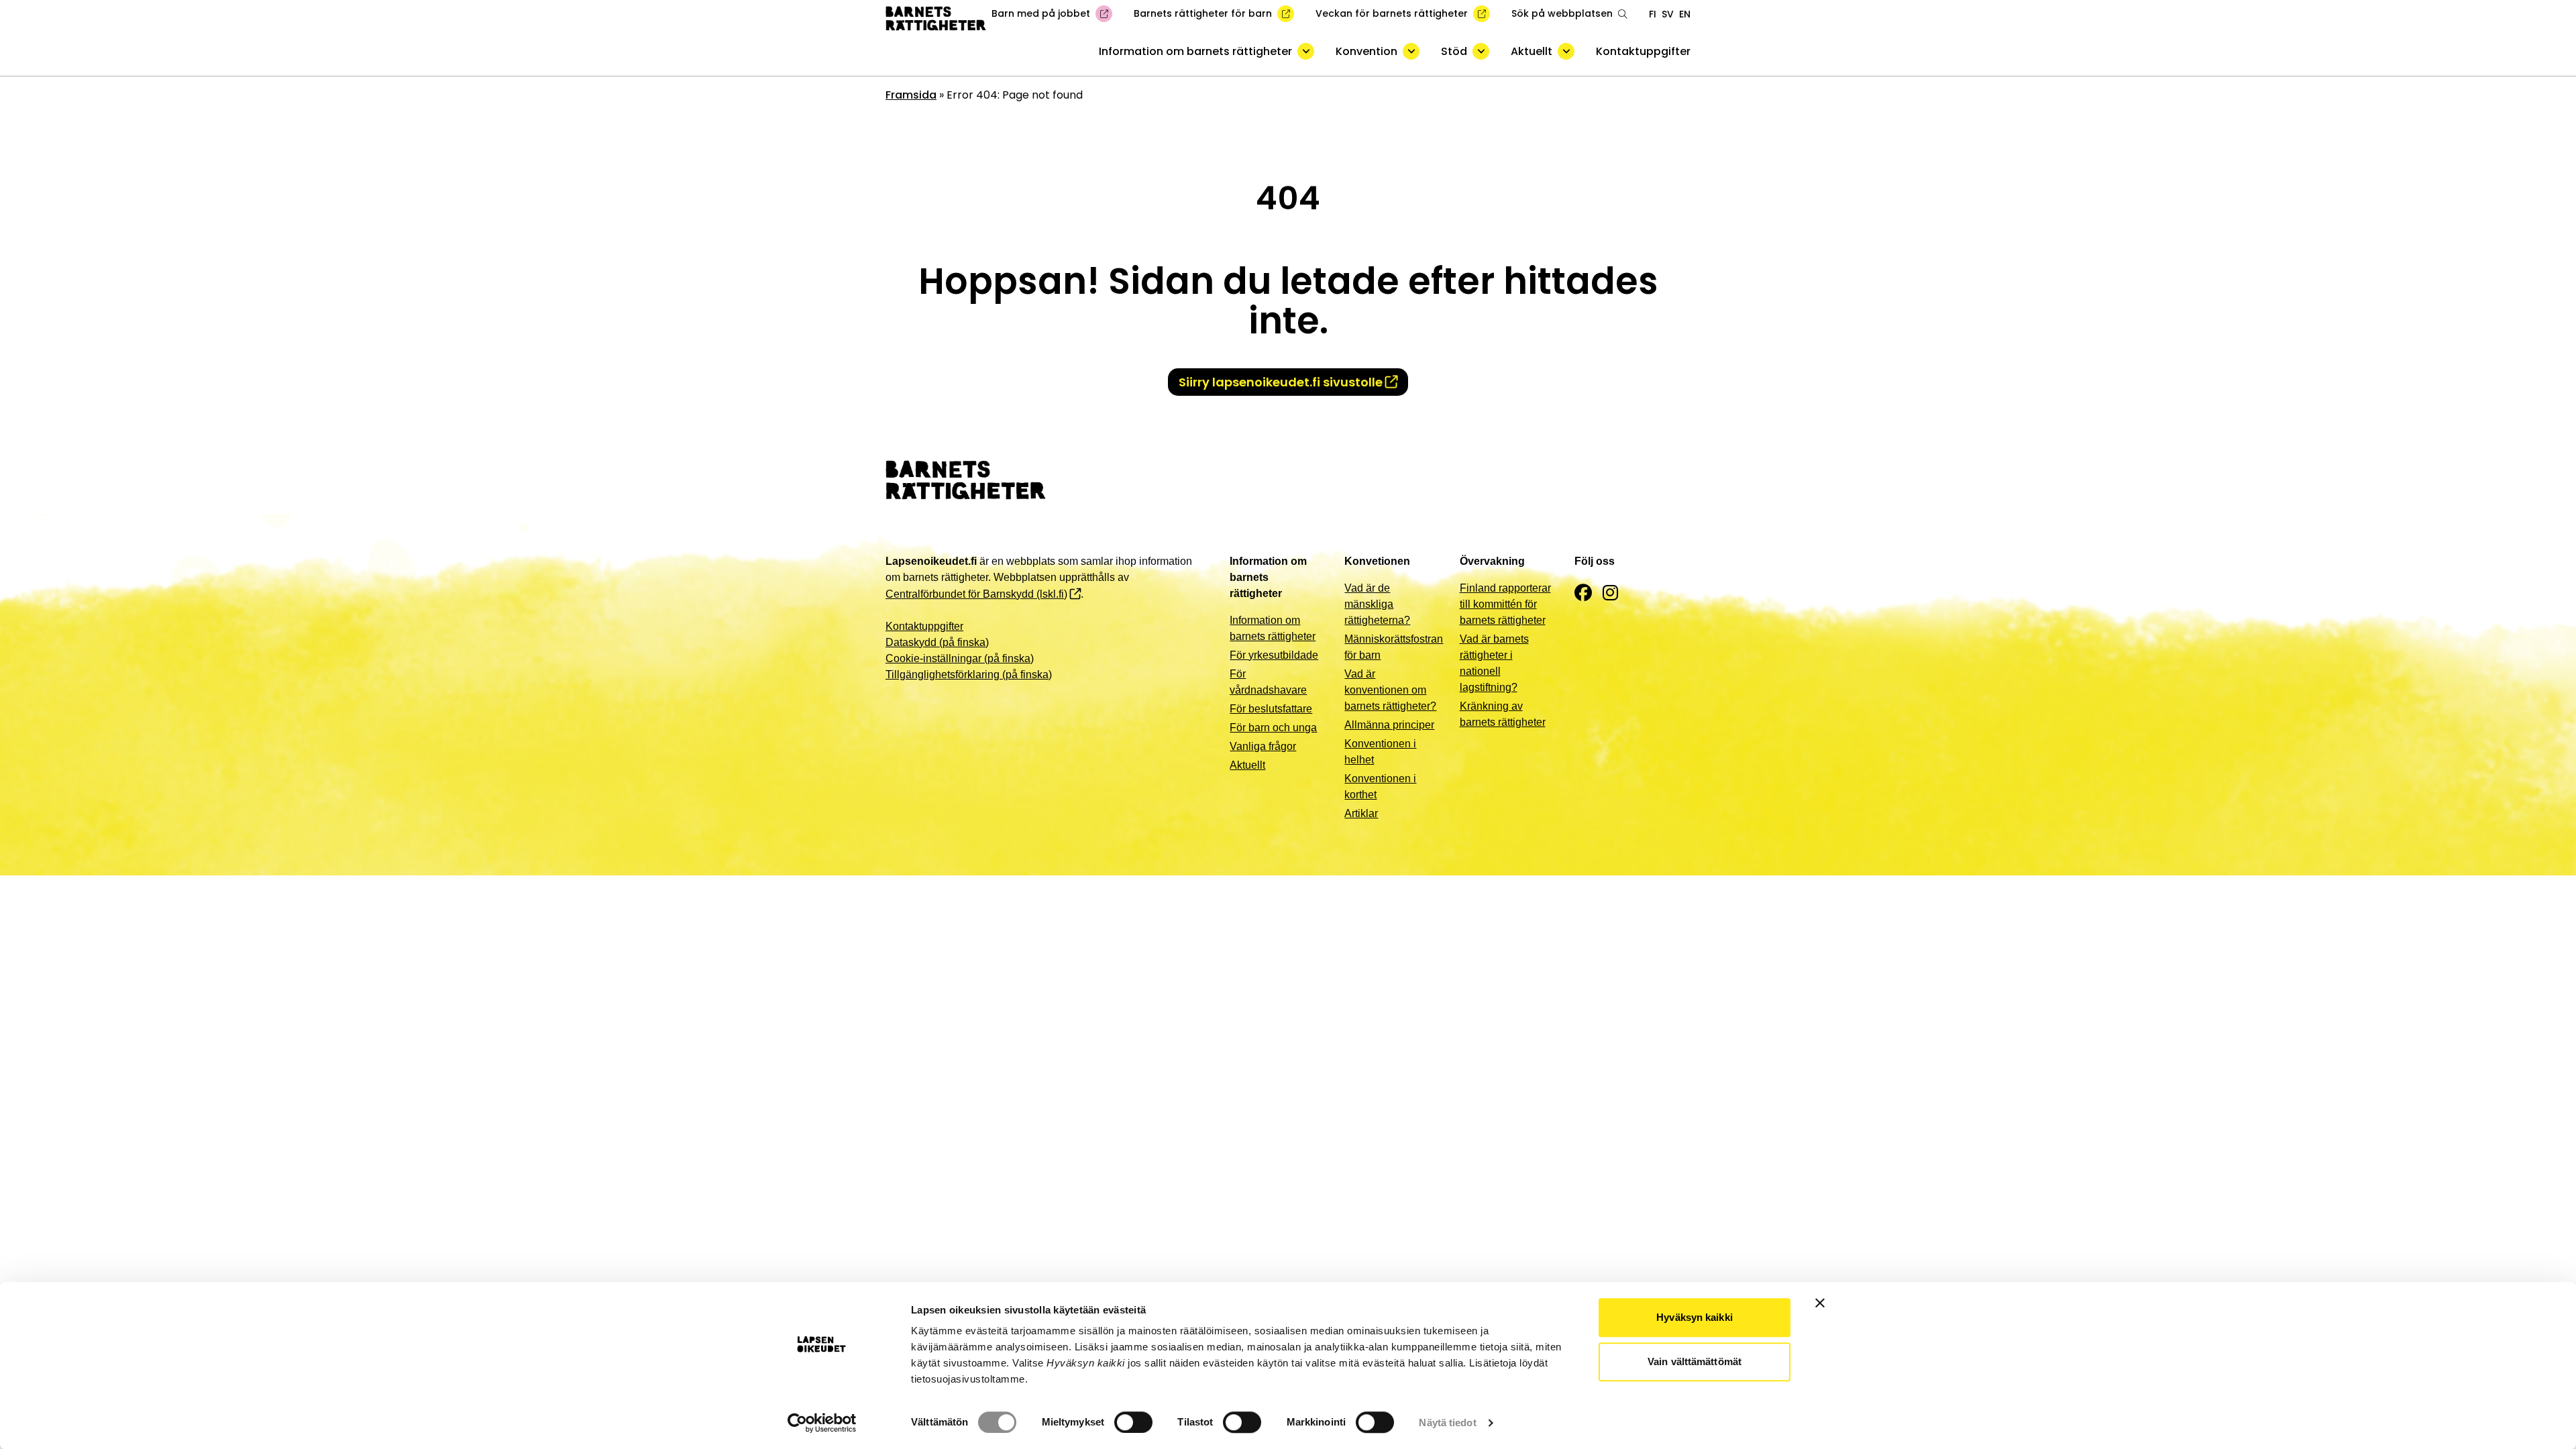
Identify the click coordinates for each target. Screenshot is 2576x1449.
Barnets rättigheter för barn (1203, 13)
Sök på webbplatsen (1562, 13)
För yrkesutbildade (1274, 655)
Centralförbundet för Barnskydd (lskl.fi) (976, 594)
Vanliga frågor (1263, 746)
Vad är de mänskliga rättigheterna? (1377, 604)
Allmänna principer (1389, 725)
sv (1668, 14)
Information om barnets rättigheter (1195, 51)
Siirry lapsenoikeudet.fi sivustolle (1281, 382)
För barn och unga (1273, 728)
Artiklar (1361, 813)
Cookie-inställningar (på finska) (960, 658)
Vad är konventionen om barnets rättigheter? (1390, 690)
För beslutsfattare (1271, 709)
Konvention (1366, 51)
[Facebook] (1583, 593)
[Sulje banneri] (1820, 1303)
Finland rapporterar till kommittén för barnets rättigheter (1505, 604)
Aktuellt (1532, 51)
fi (1653, 14)
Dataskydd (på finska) (937, 642)
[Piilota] (1306, 51)
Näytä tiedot (1447, 1423)
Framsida (911, 95)
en (1685, 14)
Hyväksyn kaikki (1695, 1317)
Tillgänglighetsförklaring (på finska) (969, 675)
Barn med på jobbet (1041, 13)
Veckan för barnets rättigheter (1392, 13)
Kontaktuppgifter (1643, 51)
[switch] (1133, 1422)
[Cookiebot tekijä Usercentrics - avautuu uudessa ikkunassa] (822, 1423)
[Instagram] (1610, 593)
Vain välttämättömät (1695, 1361)
